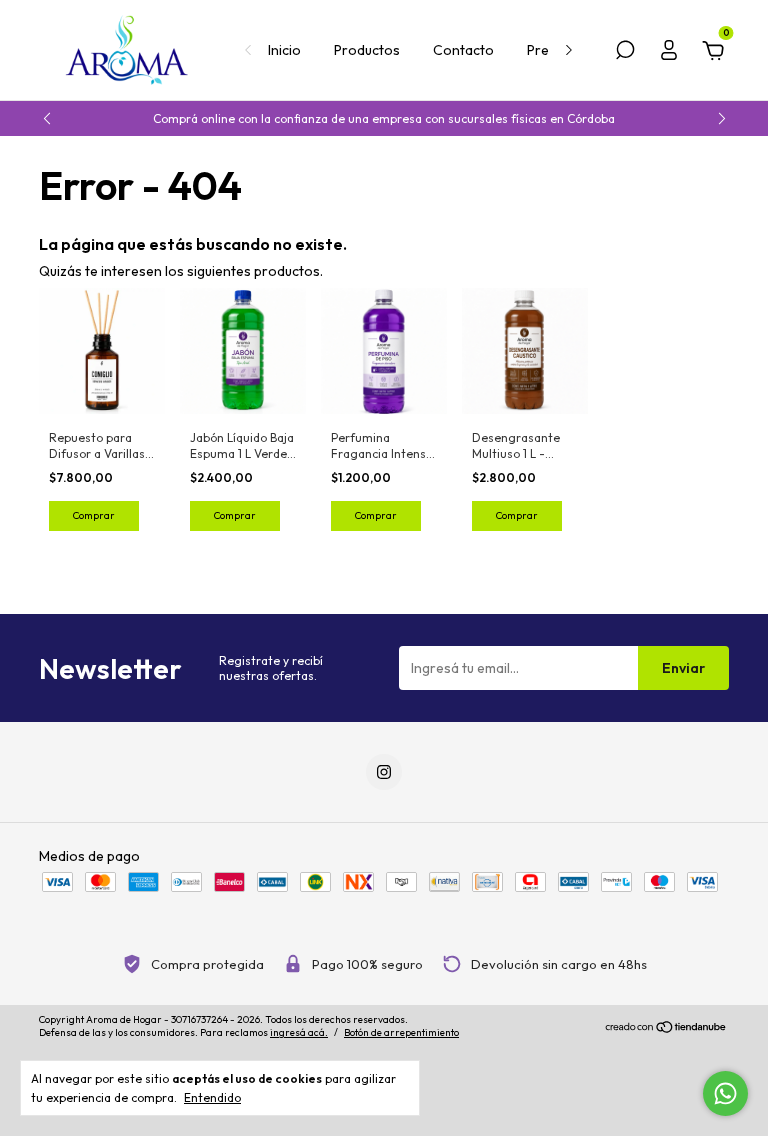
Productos (367, 50)
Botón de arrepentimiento (401, 1032)
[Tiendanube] (666, 1029)
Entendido (212, 1097)
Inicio (284, 50)
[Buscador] (625, 53)
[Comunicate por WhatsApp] (725, 1093)
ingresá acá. (299, 1032)
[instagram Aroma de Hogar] (384, 772)
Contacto (463, 50)
